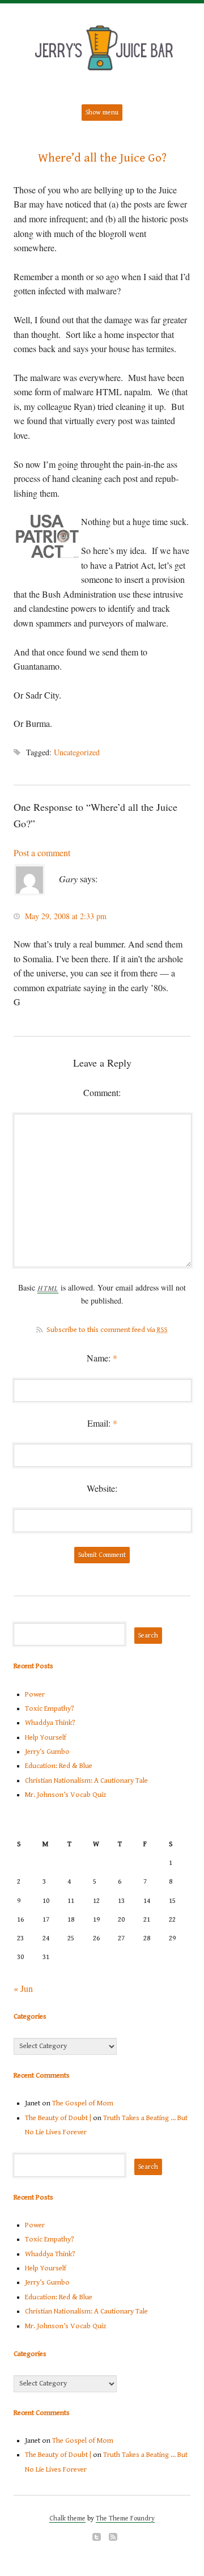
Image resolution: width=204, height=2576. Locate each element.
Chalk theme (67, 2518)
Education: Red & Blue (59, 1766)
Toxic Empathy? (50, 1709)
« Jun (23, 1988)
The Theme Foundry (125, 2518)
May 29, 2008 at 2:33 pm (66, 916)
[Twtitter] (97, 2537)
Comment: (102, 1092)
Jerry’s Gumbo (47, 1752)
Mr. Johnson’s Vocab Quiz (66, 1795)
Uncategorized (77, 752)
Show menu (102, 113)
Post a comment (42, 853)
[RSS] (113, 2537)
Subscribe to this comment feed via (107, 1330)
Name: (102, 1358)
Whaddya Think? (50, 1723)
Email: (102, 1423)
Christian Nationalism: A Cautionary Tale (86, 1781)
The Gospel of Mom (83, 2103)
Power (35, 1695)
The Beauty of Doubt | (58, 2118)
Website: (102, 1488)
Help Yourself (46, 1738)
